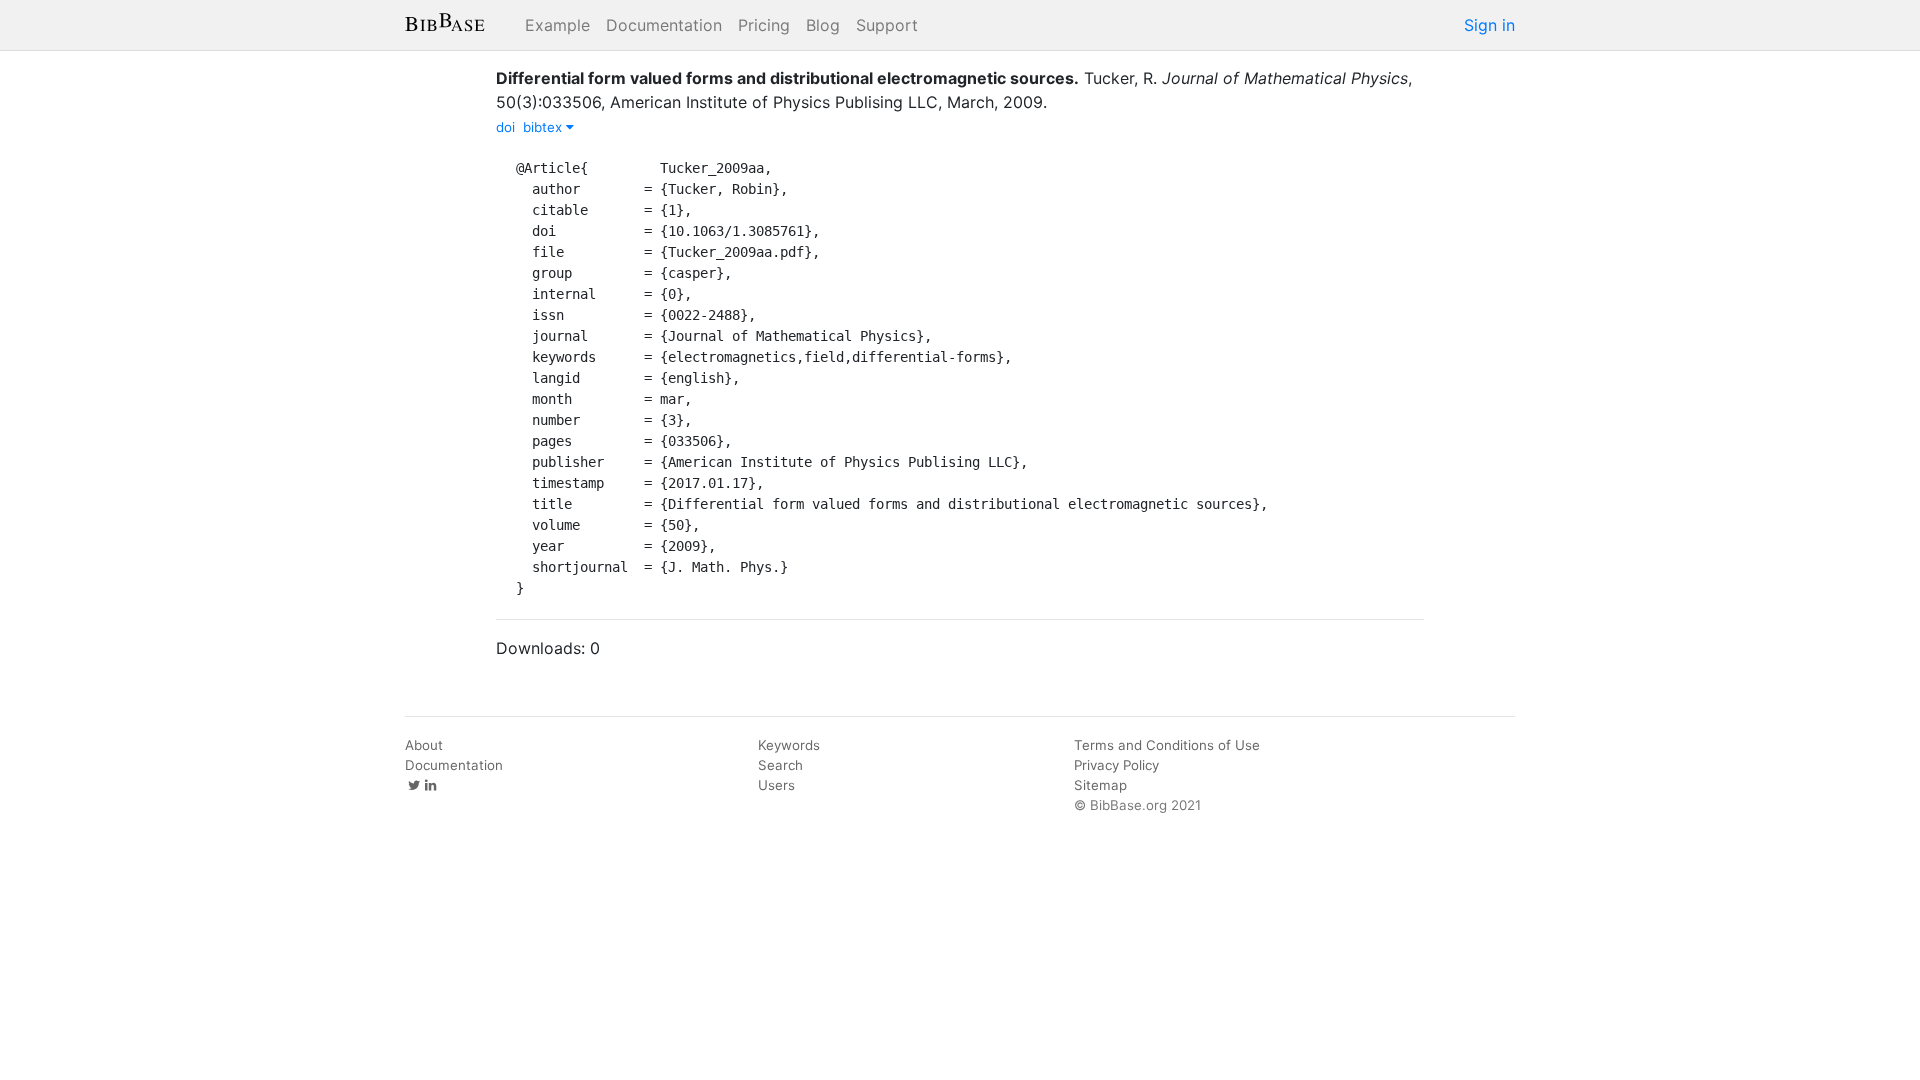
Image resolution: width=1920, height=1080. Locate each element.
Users (776, 785)
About (424, 745)
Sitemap (1100, 785)
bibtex (544, 127)
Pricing (764, 25)
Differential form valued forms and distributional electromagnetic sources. (787, 78)
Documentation (664, 25)
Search (780, 765)
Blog (823, 25)
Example (557, 25)
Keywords (789, 745)
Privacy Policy (1116, 765)
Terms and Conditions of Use (1167, 745)
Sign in (1489, 25)
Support (887, 25)
